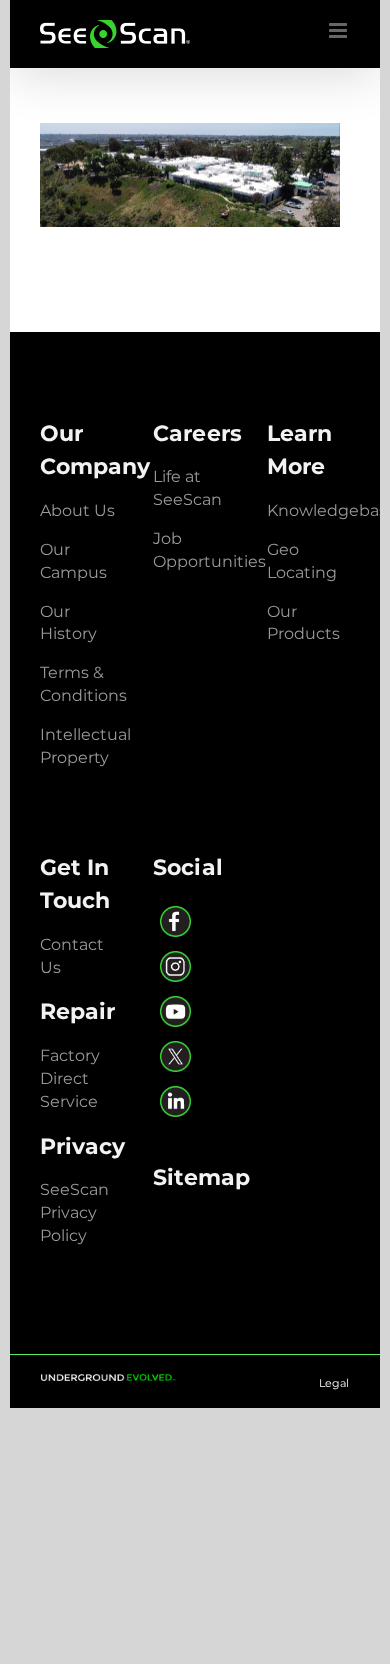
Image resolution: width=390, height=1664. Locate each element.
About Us (77, 510)
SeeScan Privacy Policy (74, 1212)
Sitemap (201, 1177)
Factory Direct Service (70, 1078)
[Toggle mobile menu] (339, 30)
